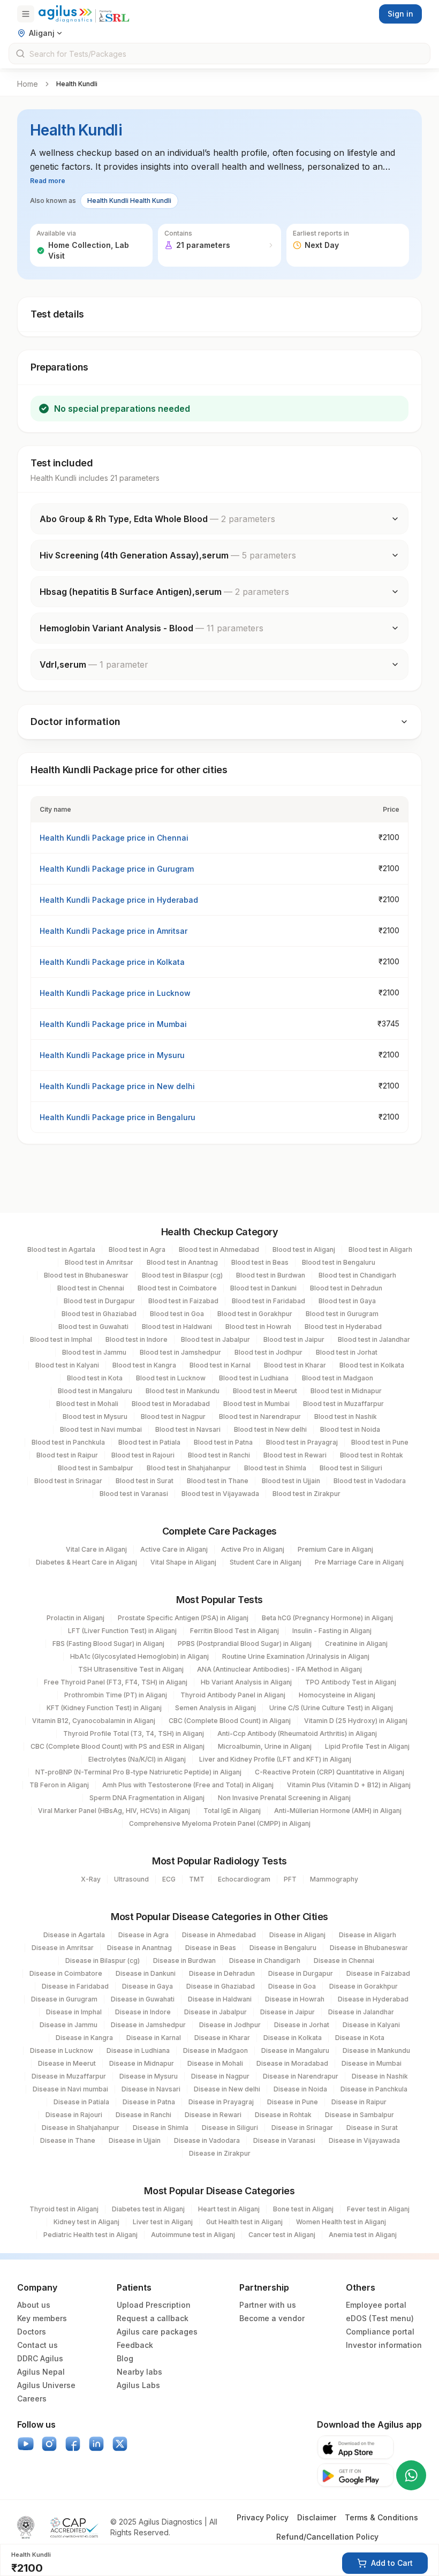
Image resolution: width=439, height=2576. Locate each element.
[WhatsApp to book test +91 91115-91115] (411, 2475)
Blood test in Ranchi (219, 1455)
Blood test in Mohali (87, 1404)
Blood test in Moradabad (171, 1404)
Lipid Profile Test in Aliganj (367, 1746)
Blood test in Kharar (295, 1365)
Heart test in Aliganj (229, 2209)
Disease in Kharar (222, 2038)
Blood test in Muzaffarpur (343, 1404)
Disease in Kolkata (293, 2038)
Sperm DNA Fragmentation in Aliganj (147, 1798)
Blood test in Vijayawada (220, 1494)
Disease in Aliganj (297, 1935)
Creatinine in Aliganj (356, 1644)
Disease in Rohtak (283, 2115)
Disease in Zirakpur (220, 2153)
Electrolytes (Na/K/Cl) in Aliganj (137, 1759)
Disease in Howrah (295, 1999)
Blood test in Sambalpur (96, 1468)
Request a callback (153, 2318)
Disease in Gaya (147, 1986)
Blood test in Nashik (346, 1417)
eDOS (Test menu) (380, 2318)
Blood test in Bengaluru (339, 1262)
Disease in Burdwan (184, 1961)
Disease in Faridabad (75, 1986)
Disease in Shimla (161, 2128)
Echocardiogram (244, 1879)
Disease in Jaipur (287, 2012)
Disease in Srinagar (302, 2128)
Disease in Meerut (67, 2063)
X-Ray (91, 1879)
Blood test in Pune (380, 1442)
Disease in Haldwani (220, 1999)
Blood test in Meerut (265, 1391)
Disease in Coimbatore (66, 1973)
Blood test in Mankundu (183, 1391)
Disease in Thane (68, 2140)
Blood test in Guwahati (93, 1327)
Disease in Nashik (380, 2076)
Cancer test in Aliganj (282, 2235)
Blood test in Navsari (188, 1429)
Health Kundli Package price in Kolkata (112, 962)
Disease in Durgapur (301, 1973)
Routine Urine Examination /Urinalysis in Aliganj (296, 1656)
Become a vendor (272, 2318)
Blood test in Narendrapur (260, 1417)
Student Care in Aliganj (266, 1562)
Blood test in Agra (137, 1249)
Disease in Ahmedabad (219, 1935)
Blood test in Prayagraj (302, 1442)
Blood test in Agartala (61, 1249)
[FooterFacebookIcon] (73, 2444)
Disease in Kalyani (371, 2025)
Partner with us (268, 2305)
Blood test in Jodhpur (268, 1352)
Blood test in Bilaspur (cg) (182, 1275)
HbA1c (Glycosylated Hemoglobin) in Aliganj (139, 1656)
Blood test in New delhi (270, 1429)
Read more (48, 181)
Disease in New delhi (227, 2089)
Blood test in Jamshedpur (180, 1352)
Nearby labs (139, 2372)
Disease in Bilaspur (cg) (103, 1961)
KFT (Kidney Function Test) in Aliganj (104, 1708)
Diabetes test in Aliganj (148, 2209)
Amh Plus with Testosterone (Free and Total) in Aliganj (188, 1785)
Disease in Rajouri (74, 2115)
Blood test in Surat (145, 1481)
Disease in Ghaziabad (221, 1986)
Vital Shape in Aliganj (183, 1562)
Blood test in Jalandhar (374, 1339)
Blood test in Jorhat (347, 1352)
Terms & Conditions (381, 2517)
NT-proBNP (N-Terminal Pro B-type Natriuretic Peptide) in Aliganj (138, 1772)
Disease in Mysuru (149, 2076)
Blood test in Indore (137, 1339)
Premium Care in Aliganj (335, 1549)
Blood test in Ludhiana (254, 1378)
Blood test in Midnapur (346, 1391)
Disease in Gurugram (64, 1999)
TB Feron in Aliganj (59, 1785)
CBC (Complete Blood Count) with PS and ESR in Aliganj (118, 1746)
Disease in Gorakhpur (364, 1986)
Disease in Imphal (74, 2012)
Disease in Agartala (74, 1935)
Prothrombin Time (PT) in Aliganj (116, 1695)
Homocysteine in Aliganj (337, 1695)
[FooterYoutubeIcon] (26, 2444)
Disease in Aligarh (368, 1935)
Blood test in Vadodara (370, 1481)
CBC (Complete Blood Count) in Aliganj (230, 1721)
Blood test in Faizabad (183, 1301)
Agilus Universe (46, 2385)
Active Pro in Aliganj (253, 1549)
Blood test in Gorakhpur (255, 1314)
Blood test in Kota (95, 1378)
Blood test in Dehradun (346, 1288)
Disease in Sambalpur (359, 2115)
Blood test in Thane (218, 1481)
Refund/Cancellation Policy (327, 2537)
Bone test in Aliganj (303, 2209)
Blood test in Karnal (220, 1365)
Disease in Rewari (213, 2115)
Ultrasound (131, 1879)
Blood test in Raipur (67, 1455)
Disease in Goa (292, 1986)
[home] (84, 14)
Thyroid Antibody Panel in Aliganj (233, 1695)
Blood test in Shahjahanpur (189, 1468)
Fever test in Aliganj (378, 2209)
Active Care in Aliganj (174, 1549)
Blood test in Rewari (295, 1455)
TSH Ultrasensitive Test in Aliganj (131, 1669)
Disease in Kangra (84, 2038)
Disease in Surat (372, 2128)
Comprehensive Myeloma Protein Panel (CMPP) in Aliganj (220, 1823)
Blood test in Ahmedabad (219, 1249)
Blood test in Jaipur (294, 1339)
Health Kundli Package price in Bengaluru (118, 1117)
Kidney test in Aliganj (86, 2222)
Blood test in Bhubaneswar (86, 1275)
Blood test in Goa (177, 1314)
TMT (197, 1879)
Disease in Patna (149, 2102)
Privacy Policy (263, 2517)
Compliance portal (380, 2332)
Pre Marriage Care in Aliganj (359, 1562)
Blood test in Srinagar (68, 1481)
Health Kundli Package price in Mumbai (113, 1024)
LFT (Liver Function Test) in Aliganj (122, 1631)
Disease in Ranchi (143, 2115)
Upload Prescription (154, 2305)
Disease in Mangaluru (295, 2050)
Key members (42, 2318)
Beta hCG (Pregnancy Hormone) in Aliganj (327, 1618)
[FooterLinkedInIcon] (96, 2444)
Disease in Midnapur (142, 2063)
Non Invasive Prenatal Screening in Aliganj (284, 1798)
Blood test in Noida (350, 1429)
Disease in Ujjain (135, 2140)
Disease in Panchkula (374, 2089)
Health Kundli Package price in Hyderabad (119, 900)
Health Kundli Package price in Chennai (114, 838)
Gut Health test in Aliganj (244, 2222)
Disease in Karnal (154, 2038)
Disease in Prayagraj (221, 2102)
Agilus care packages (157, 2332)
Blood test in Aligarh (380, 1249)
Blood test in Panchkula (68, 1442)
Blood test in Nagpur (173, 1417)
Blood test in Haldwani (177, 1327)
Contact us (37, 2345)
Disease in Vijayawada (364, 2140)
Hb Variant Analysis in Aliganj (246, 1682)
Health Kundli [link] (77, 84)
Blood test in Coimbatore (177, 1288)
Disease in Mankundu (376, 2050)
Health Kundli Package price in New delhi (117, 1086)
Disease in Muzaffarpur (69, 2076)
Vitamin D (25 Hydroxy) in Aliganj (356, 1721)
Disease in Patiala (81, 2102)
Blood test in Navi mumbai (101, 1429)
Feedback (135, 2345)
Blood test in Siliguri (351, 1468)
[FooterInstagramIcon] (49, 2444)
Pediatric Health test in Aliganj (90, 2235)
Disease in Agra (143, 1935)
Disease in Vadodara (207, 2140)
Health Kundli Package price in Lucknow (115, 993)
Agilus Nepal (41, 2372)
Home (28, 84)
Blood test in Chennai (91, 1288)
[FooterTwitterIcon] (120, 2444)
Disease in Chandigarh (265, 1961)
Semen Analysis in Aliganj (215, 1708)
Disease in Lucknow (62, 2050)
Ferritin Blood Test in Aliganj (234, 1631)
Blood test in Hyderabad (343, 1327)
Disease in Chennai (344, 1961)
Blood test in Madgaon (338, 1378)
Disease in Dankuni (146, 1973)
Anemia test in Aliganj (363, 2235)
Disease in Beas (211, 1948)
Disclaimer (317, 2517)
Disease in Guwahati (143, 1999)
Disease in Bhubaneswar (369, 1948)
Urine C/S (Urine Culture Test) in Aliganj (331, 1708)
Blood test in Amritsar (99, 1262)
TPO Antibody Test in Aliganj (351, 1682)
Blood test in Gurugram (342, 1314)
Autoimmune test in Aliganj (193, 2235)
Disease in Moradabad (292, 2063)
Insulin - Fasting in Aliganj (332, 1631)
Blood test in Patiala (149, 1442)
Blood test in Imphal (61, 1339)
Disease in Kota (360, 2038)
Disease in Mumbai (372, 2063)
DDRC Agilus (40, 2358)
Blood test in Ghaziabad (99, 1314)
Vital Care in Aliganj (96, 1549)
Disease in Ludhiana (138, 2050)
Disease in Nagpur (220, 2076)
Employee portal (376, 2305)
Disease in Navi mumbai (70, 2089)
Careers (32, 2399)
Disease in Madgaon (215, 2050)
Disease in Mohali (215, 2063)
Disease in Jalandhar (361, 2012)
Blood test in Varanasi (134, 1494)
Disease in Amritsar (63, 1948)
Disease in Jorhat (302, 2025)
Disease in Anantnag (139, 1948)
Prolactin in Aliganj (75, 1618)
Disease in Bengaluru (283, 1948)
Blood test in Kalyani (67, 1365)
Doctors (32, 2332)
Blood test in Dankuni (263, 1288)
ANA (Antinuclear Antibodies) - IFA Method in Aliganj (279, 1669)
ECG (169, 1879)
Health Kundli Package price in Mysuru (112, 1055)
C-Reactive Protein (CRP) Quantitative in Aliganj (330, 1772)
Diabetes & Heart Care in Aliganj (86, 1562)
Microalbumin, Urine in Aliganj (265, 1746)
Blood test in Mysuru (95, 1417)
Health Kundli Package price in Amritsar (113, 931)
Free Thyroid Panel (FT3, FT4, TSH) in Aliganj (116, 1682)
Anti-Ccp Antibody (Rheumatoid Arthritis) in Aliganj (297, 1733)
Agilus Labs (138, 2385)
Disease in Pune (293, 2102)
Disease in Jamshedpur (148, 2025)
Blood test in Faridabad (268, 1301)
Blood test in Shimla (275, 1468)
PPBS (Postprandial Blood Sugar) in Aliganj (245, 1644)
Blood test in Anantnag (182, 1262)
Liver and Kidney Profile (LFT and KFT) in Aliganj (275, 1759)
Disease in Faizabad (378, 1973)
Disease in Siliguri (230, 2128)
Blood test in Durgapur (99, 1301)
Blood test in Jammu (94, 1352)
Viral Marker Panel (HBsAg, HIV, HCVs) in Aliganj (114, 1811)
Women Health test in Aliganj (341, 2222)
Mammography (334, 1879)
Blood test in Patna (223, 1442)
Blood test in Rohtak (372, 1455)
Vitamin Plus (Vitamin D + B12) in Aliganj (349, 1785)
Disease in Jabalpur (215, 2012)
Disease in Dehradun (222, 1973)
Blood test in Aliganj (304, 1249)
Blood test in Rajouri (143, 1455)
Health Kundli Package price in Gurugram (117, 869)
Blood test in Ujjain (291, 1481)
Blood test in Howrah (258, 1327)
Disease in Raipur (359, 2102)
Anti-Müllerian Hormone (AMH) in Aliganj (338, 1811)
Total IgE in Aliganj (232, 1811)
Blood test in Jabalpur (215, 1339)
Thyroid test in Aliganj (64, 2209)
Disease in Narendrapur (301, 2076)
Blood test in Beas (260, 1262)
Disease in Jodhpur (230, 2025)
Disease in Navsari (151, 2089)
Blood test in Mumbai (256, 1404)
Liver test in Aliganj (163, 2222)
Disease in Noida (300, 2089)
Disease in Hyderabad (373, 1999)
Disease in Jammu (69, 2025)
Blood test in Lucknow (171, 1378)
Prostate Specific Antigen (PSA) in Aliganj (183, 1618)
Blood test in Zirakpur (306, 1494)
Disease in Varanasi (284, 2140)
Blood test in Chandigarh (357, 1275)
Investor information (384, 2345)
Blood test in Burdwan (271, 1275)
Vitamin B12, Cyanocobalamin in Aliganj (94, 1721)
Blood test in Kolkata (372, 1365)
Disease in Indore (143, 2012)
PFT (290, 1879)
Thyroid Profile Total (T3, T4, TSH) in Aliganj (134, 1733)
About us (34, 2305)
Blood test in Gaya (347, 1301)
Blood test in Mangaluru (95, 1391)
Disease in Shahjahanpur (81, 2128)
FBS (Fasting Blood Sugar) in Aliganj (108, 1644)
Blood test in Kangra (144, 1365)
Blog (125, 2358)
